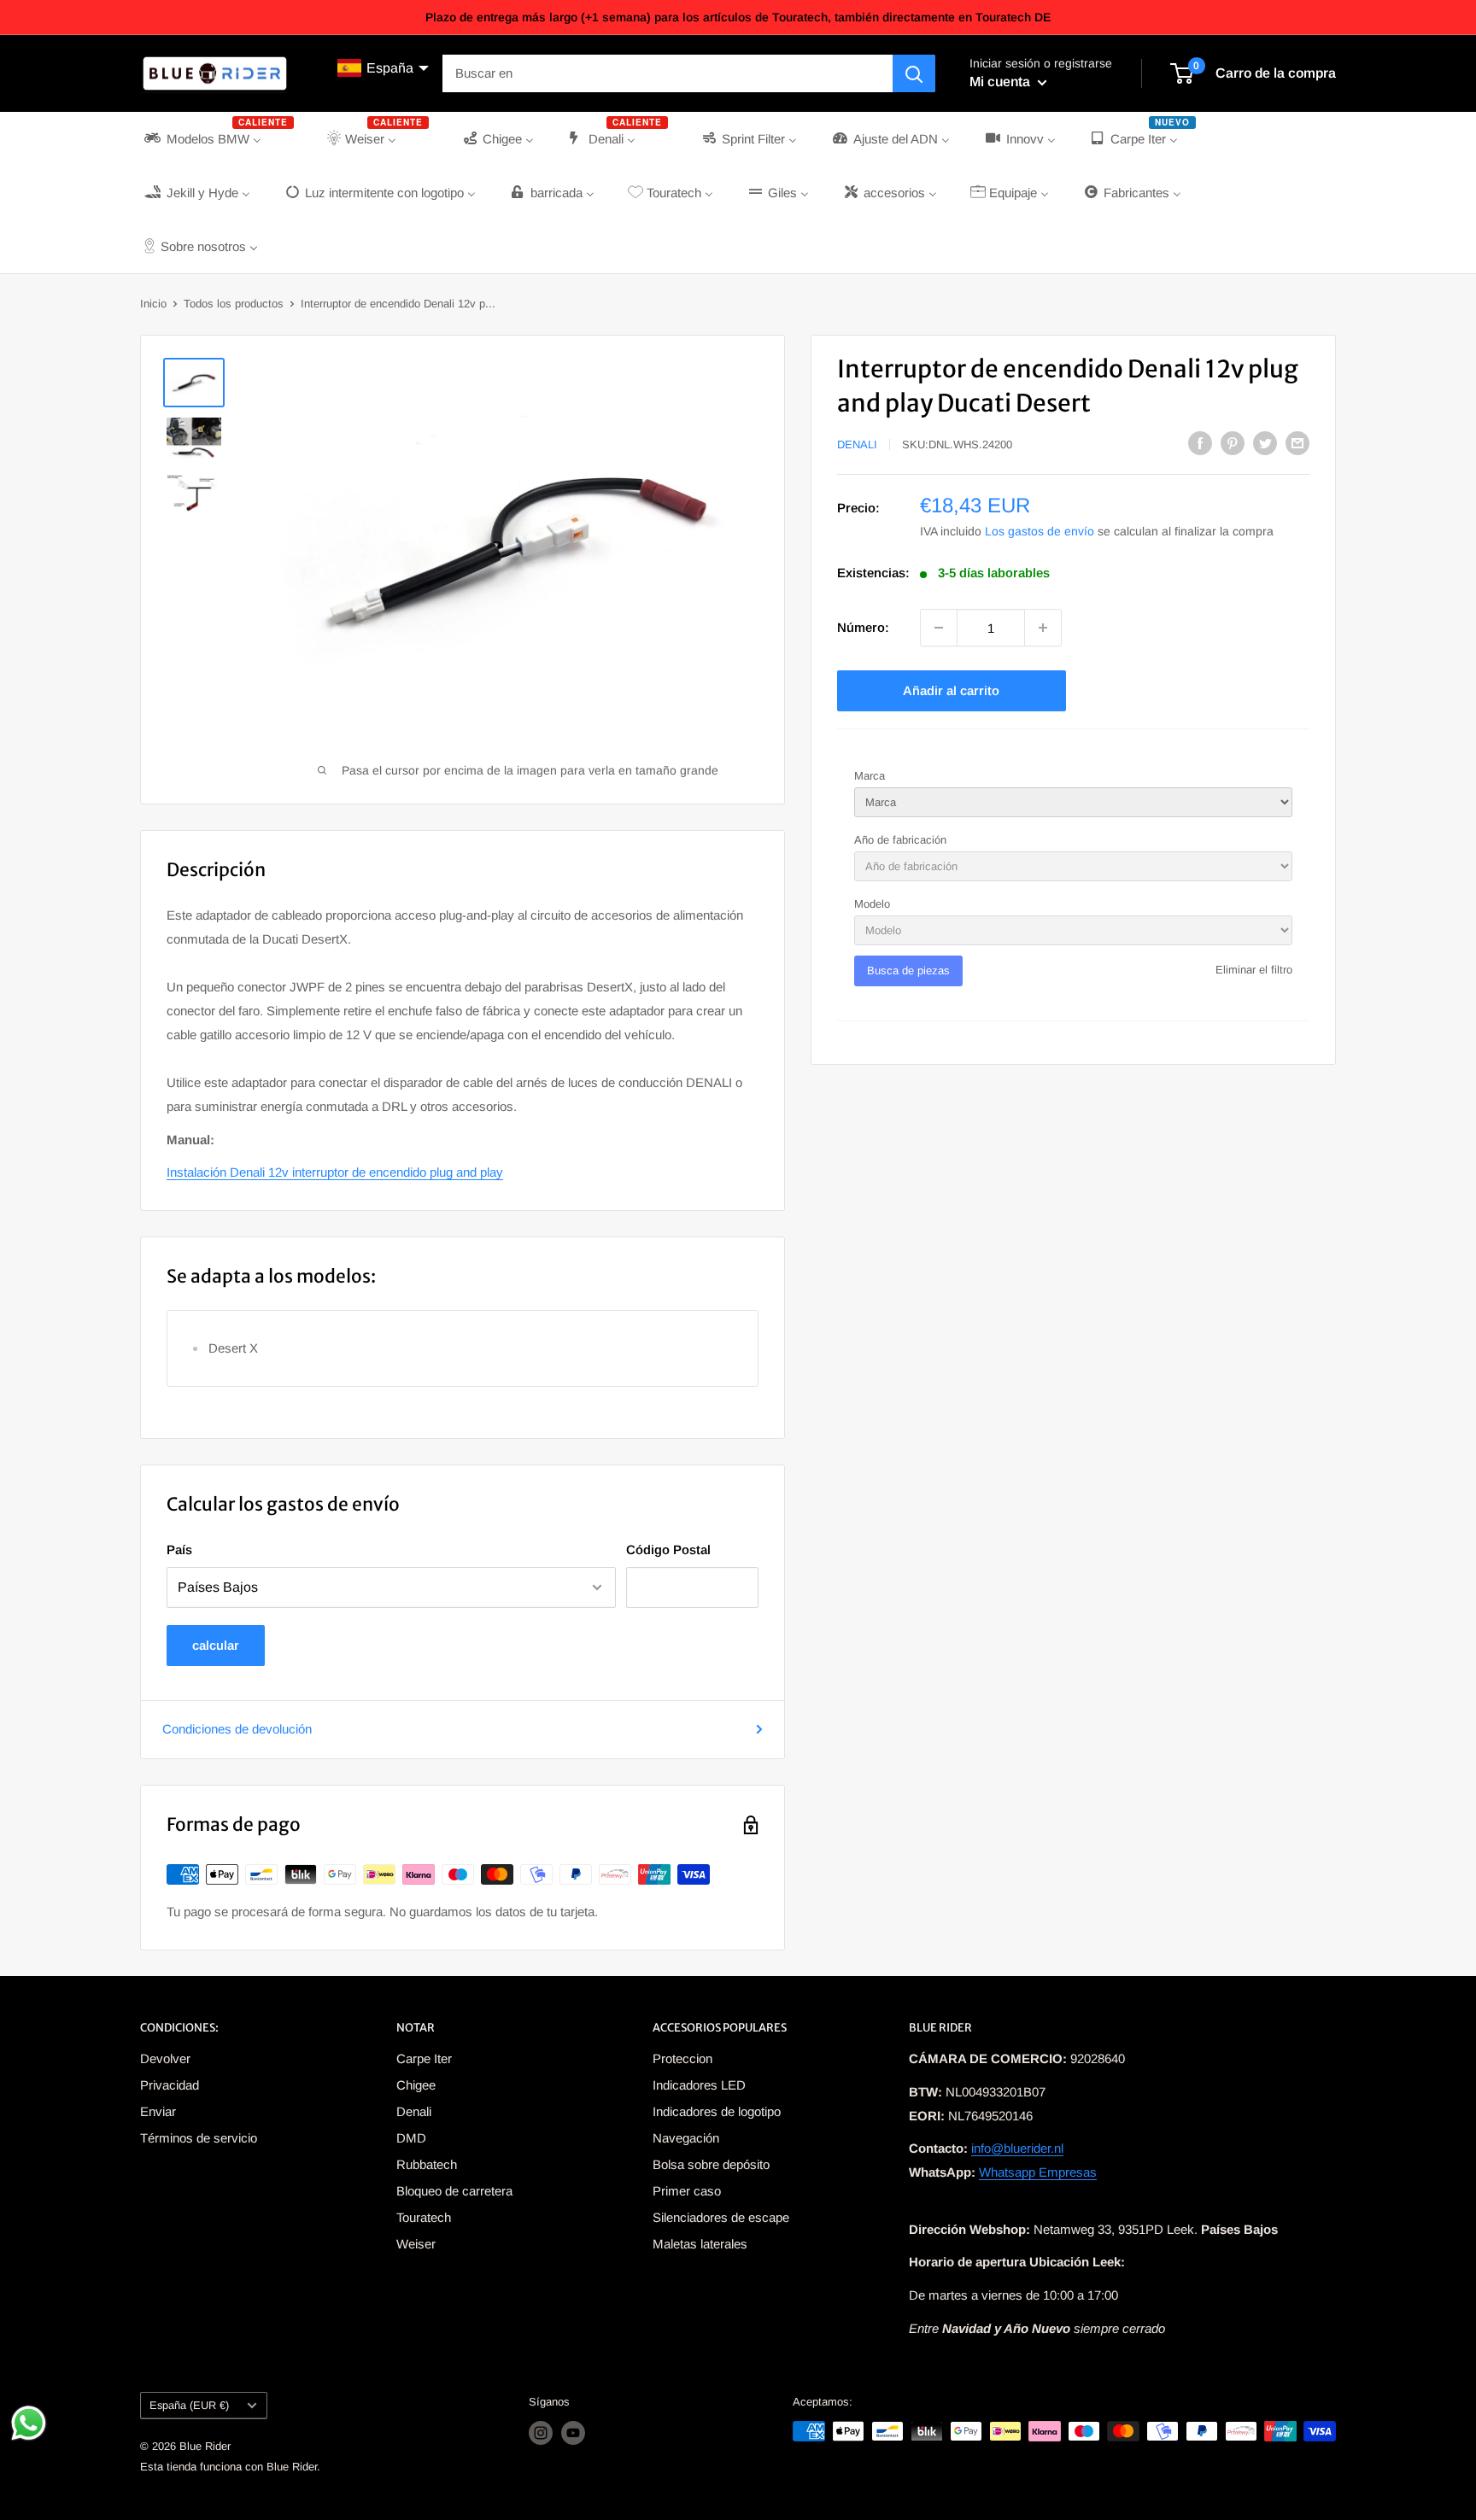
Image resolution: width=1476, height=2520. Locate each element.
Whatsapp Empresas (1038, 2172)
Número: (863, 627)
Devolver (165, 2058)
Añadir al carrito (951, 690)
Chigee (416, 2085)
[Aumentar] (1043, 628)
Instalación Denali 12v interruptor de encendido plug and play (335, 1172)
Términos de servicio (199, 2138)
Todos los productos (234, 304)
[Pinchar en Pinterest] (1233, 443)
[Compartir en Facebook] (1200, 443)
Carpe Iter (424, 2058)
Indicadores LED (699, 2085)
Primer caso (687, 2191)
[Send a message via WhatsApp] (29, 2423)
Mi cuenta (1002, 82)
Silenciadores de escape (721, 2217)
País (179, 1549)
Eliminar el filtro (1254, 970)
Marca (870, 776)
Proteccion (682, 2058)
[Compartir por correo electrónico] (1297, 443)
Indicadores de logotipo (717, 2111)
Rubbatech (427, 2164)
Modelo (872, 904)
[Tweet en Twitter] (1265, 443)
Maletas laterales (700, 2244)
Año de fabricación (900, 840)
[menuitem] (217, 139)
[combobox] (668, 73)
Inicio (153, 304)
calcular (216, 1645)
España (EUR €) (189, 2405)
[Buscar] (914, 73)
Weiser (416, 2244)
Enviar (158, 2111)
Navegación (686, 2138)
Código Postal (668, 1549)
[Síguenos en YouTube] (573, 2433)
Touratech (424, 2217)
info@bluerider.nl (1017, 2148)
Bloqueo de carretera (454, 2191)
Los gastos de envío (1040, 531)
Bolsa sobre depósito (711, 2164)
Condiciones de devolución (237, 1729)
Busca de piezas (908, 971)
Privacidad (170, 2085)
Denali (857, 444)
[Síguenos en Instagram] (541, 2433)
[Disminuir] (939, 628)
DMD (411, 2138)
